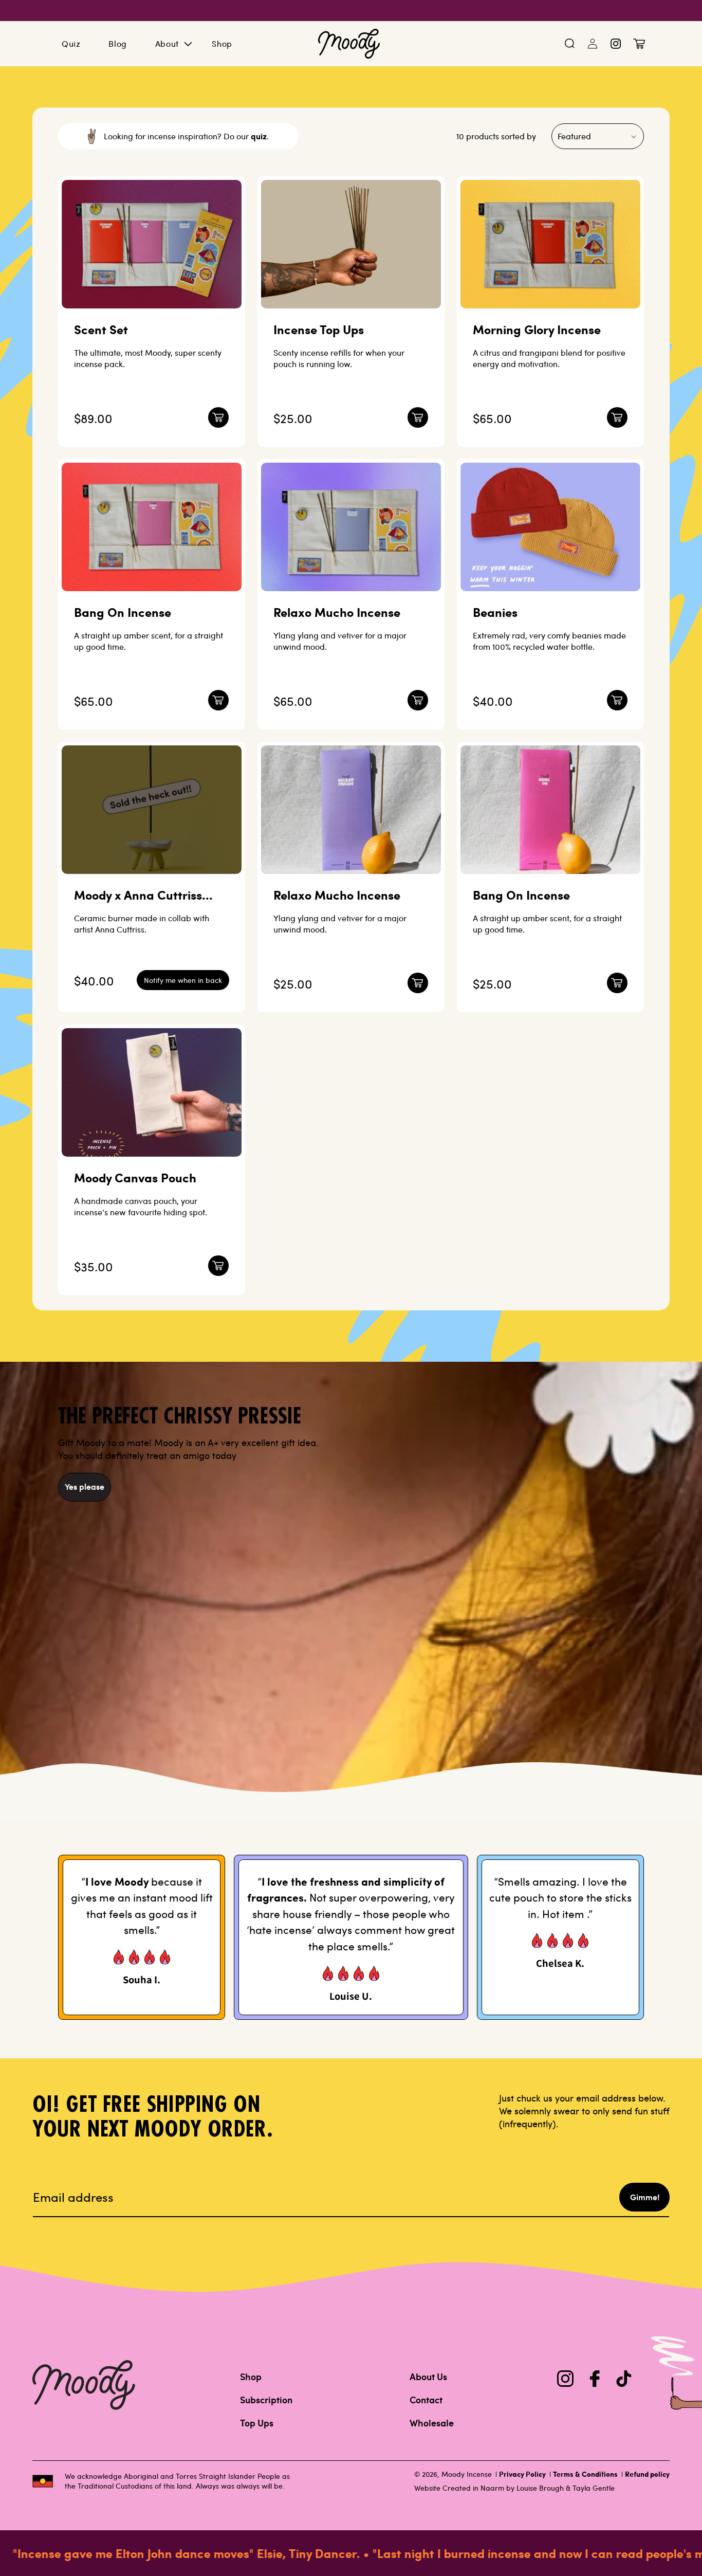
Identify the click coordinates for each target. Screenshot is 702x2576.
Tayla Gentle (594, 2488)
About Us (428, 2377)
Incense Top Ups (319, 329)
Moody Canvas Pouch (135, 1177)
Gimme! (645, 2197)
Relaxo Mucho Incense (337, 612)
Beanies (495, 612)
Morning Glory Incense (537, 329)
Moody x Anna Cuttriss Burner (138, 895)
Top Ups (257, 2423)
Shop (251, 2377)
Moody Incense (467, 2474)
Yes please (85, 1486)
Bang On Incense (123, 612)
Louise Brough (540, 2488)
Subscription (266, 2400)
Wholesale (432, 2423)
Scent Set (101, 329)
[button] (570, 44)
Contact (426, 2400)
